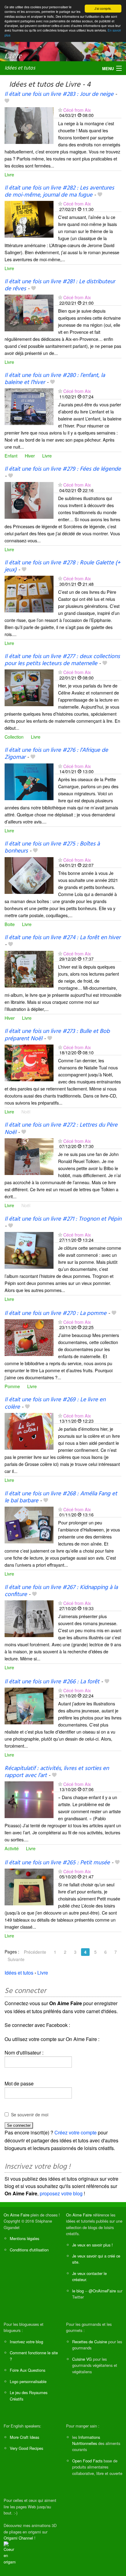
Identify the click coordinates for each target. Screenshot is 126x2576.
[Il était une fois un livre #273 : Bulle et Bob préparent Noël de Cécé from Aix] (29, 1062)
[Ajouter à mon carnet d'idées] (7, 101)
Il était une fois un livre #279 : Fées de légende (63, 469)
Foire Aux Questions (28, 2370)
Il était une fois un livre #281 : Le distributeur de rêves (60, 285)
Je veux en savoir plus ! (93, 2245)
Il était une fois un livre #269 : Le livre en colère (55, 1403)
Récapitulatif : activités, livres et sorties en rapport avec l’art (57, 1772)
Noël (26, 1111)
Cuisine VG (82, 2359)
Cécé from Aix (77, 110)
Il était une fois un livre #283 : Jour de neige (59, 94)
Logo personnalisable (28, 2381)
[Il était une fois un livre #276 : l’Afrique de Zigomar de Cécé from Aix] (29, 781)
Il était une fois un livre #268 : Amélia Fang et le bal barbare (61, 1497)
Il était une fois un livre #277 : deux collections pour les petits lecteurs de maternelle (62, 660)
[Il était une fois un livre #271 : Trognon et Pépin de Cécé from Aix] (29, 1250)
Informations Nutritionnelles (86, 2440)
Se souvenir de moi (30, 2115)
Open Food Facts (87, 2461)
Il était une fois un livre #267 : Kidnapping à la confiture (61, 1591)
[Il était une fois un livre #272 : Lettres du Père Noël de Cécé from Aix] (29, 1156)
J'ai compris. (103, 8)
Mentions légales (24, 2238)
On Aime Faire (17, 2215)
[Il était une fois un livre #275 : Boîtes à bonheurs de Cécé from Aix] (29, 875)
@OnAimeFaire (102, 2291)
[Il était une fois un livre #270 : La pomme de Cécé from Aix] (29, 1337)
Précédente (35, 1952)
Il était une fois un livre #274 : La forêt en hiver (63, 938)
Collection (14, 737)
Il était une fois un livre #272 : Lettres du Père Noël (61, 1129)
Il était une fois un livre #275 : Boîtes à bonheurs (52, 847)
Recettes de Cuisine (90, 2342)
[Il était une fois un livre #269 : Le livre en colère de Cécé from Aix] (29, 1431)
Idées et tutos (20, 68)
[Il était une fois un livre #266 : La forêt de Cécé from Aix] (29, 1705)
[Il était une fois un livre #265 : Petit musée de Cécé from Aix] (29, 1886)
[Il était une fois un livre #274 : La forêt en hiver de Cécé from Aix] (29, 968)
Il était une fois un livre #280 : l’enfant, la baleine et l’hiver (55, 379)
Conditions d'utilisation (29, 2250)
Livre (9, 174)
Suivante (16, 1959)
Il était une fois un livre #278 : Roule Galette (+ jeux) (63, 566)
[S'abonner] (60, 110)
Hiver (30, 456)
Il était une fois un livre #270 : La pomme (56, 1313)
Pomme (12, 1386)
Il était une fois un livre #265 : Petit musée (57, 1863)
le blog (78, 2291)
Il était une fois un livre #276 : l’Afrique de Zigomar (56, 754)
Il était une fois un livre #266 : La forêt (52, 1682)
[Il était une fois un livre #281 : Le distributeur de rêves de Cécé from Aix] (29, 312)
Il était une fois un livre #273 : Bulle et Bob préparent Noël (57, 1035)
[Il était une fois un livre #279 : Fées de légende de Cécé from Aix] (29, 500)
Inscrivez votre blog (26, 2342)
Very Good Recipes (26, 2448)
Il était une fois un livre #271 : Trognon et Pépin (63, 1219)
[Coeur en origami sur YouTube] (10, 2553)
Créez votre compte (76, 2132)
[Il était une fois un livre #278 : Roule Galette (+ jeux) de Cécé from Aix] (29, 594)
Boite (10, 924)
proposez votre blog (61, 2193)
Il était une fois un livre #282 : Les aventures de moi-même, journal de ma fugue (59, 192)
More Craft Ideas (24, 2437)
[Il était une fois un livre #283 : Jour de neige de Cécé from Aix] (29, 125)
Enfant (11, 456)
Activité (12, 1848)
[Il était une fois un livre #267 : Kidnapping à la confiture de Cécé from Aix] (29, 1618)
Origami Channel (18, 2538)
